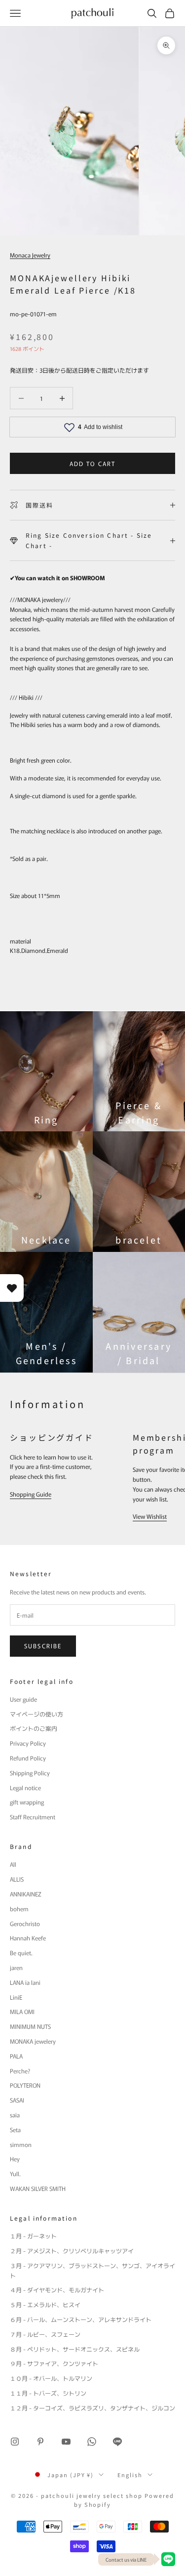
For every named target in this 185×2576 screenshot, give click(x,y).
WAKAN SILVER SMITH (38, 2188)
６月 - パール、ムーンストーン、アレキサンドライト (81, 2319)
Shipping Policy (30, 1773)
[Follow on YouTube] (66, 2442)
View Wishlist (150, 1516)
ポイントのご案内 (34, 1728)
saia (15, 2115)
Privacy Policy (28, 1743)
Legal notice (25, 1787)
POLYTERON (25, 2085)
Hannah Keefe (28, 1938)
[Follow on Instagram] (15, 2442)
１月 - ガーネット (33, 2236)
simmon (21, 2144)
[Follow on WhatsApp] (92, 2442)
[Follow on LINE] (117, 2442)
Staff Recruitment (33, 1817)
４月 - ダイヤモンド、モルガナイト (57, 2290)
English (130, 2475)
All (13, 1864)
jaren (16, 1967)
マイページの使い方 (37, 1714)
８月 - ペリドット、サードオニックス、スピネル (75, 2349)
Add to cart (93, 463)
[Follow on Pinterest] (40, 2442)
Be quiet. (21, 1953)
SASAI (17, 2100)
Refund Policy (28, 1758)
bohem (19, 1909)
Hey (15, 2159)
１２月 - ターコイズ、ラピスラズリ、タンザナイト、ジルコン (92, 2408)
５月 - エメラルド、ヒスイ (45, 2304)
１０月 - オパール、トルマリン (51, 2378)
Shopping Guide (31, 1494)
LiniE (16, 1997)
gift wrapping (27, 1802)
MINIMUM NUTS (30, 2026)
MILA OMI (22, 2011)
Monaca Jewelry (30, 255)
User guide (23, 1699)
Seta (15, 2129)
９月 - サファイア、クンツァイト (54, 2363)
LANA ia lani (25, 1982)
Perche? (20, 2071)
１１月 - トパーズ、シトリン (48, 2393)
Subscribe (43, 1646)
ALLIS (17, 1879)
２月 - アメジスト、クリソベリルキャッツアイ (72, 2251)
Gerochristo (25, 1923)
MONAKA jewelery (33, 2041)
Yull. (15, 2173)
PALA (16, 2056)
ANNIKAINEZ (26, 1894)
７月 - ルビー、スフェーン (45, 2334)
